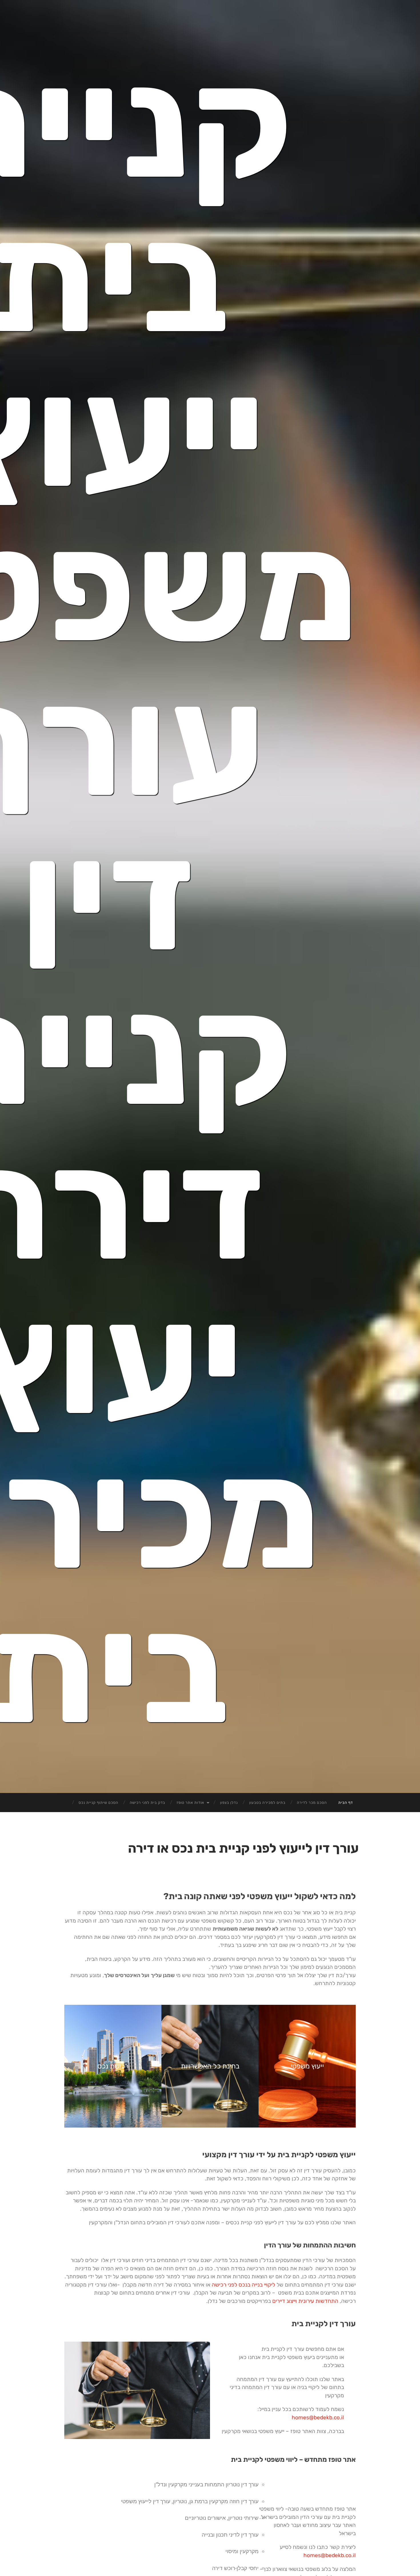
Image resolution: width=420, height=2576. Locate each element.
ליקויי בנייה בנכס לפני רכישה (243, 2285)
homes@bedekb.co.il (318, 2417)
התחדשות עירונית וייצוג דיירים (305, 2301)
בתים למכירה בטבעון (267, 1803)
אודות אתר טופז (190, 1803)
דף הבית (346, 1803)
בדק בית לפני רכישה (147, 1803)
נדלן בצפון (229, 1803)
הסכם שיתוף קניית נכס (98, 1803)
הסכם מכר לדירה (312, 1803)
